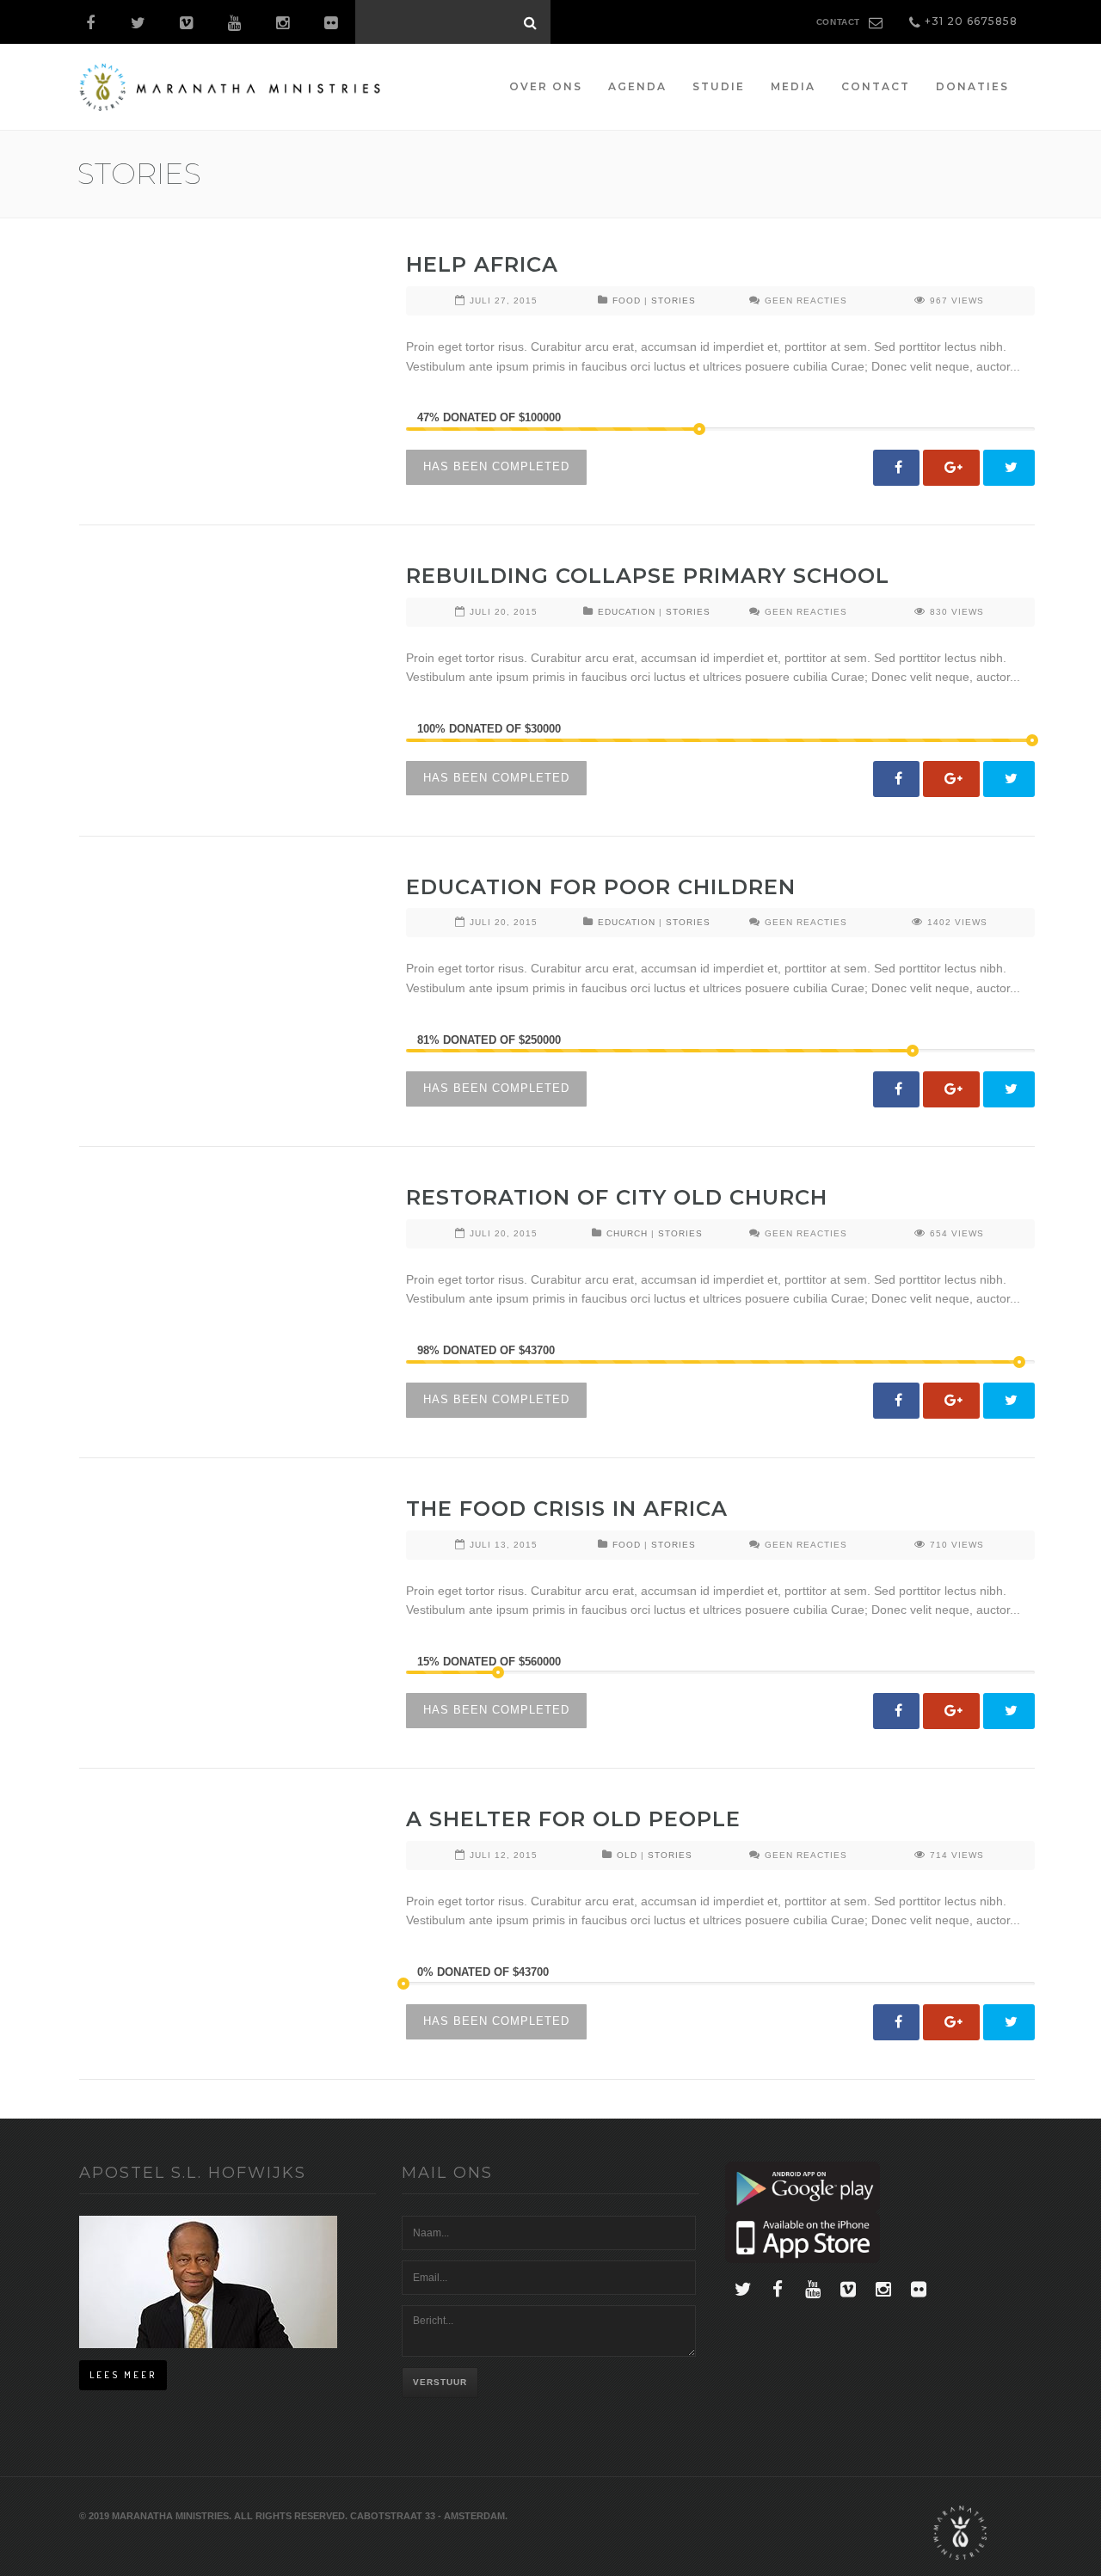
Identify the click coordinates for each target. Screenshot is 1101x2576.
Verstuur (440, 2382)
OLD (627, 1855)
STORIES (674, 301)
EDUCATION (627, 612)
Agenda (637, 86)
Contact (876, 86)
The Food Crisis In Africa (567, 1509)
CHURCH (627, 1233)
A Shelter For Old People (573, 1819)
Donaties (972, 86)
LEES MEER (123, 2375)
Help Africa (482, 264)
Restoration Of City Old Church (617, 1197)
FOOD (627, 301)
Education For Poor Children (601, 887)
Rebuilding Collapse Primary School (648, 576)
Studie (719, 86)
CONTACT (838, 22)
